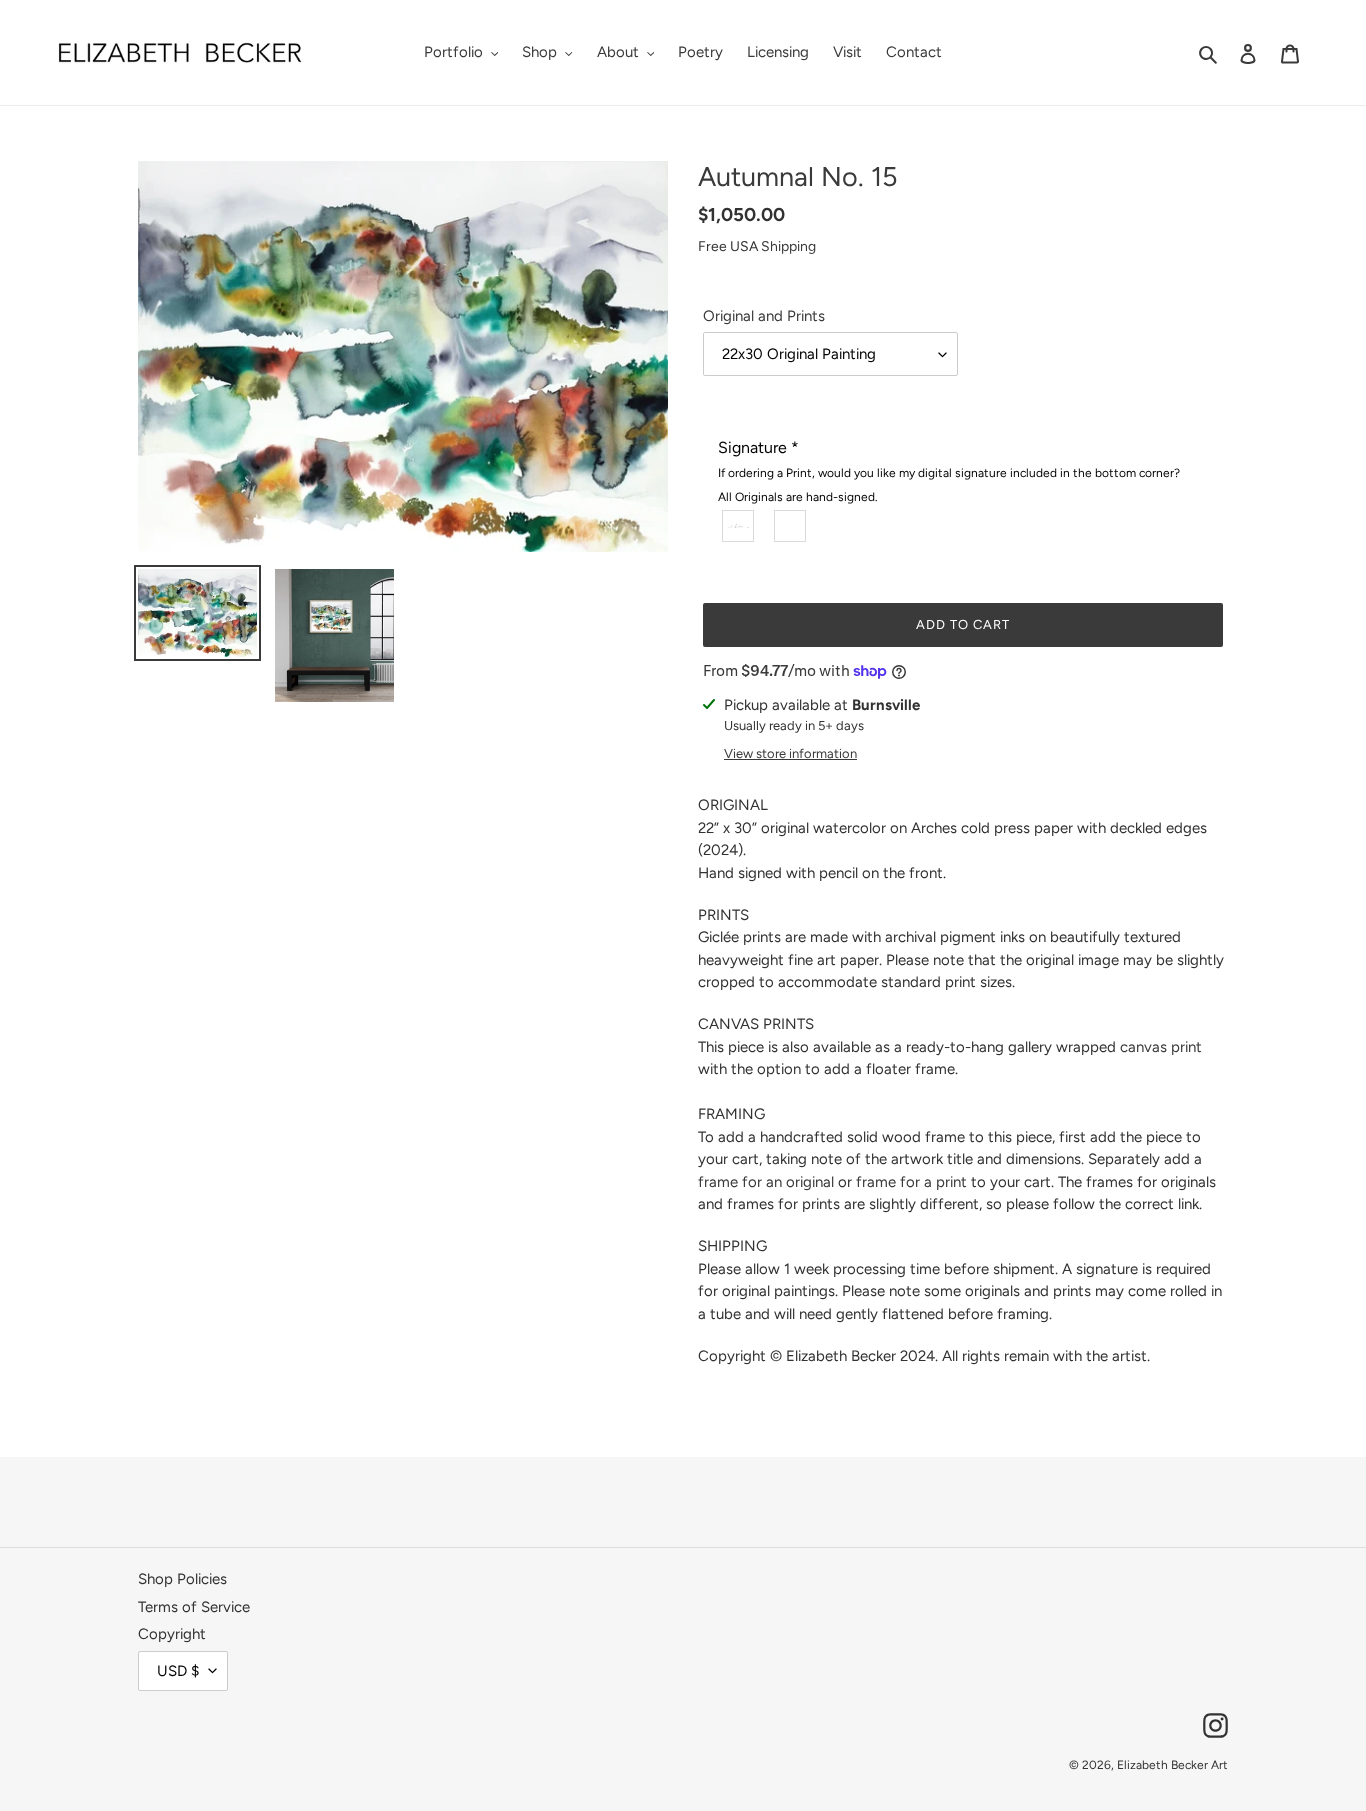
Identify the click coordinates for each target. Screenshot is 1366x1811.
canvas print (1161, 1047)
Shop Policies (182, 1579)
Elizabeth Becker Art (1172, 1765)
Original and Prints (764, 316)
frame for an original (766, 1182)
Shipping (788, 246)
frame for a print (911, 1182)
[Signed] (739, 525)
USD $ (178, 1671)
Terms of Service (194, 1607)
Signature (949, 471)
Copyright (172, 1634)
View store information (790, 753)
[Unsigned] (791, 525)
